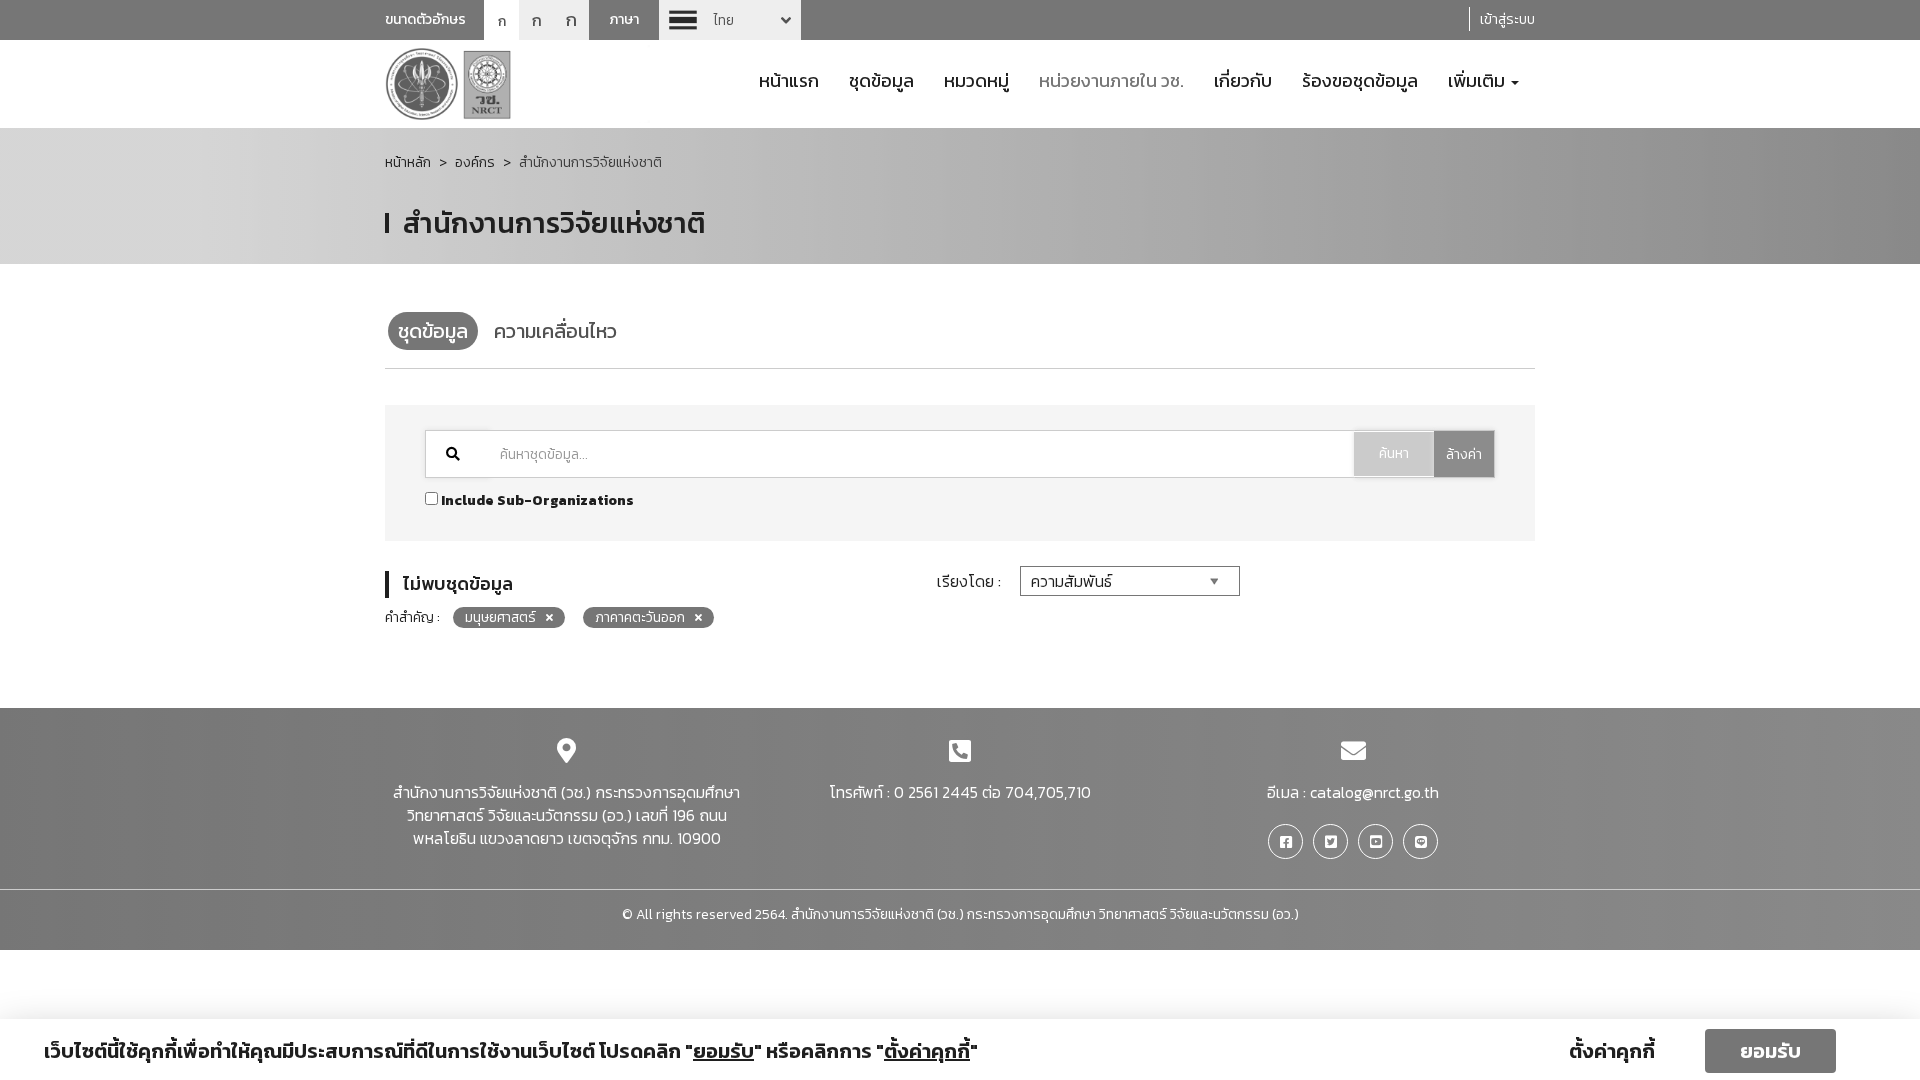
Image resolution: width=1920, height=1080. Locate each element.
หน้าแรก (789, 79)
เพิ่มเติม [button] (1478, 79)
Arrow (730, 20)
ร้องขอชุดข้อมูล (1360, 79)
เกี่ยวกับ (1243, 79)
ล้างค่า (1464, 454)
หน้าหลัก (408, 162)
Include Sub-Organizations (536, 500)
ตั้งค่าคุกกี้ (1612, 1051)
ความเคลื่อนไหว (555, 331)
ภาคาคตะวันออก (640, 617)
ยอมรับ (1770, 1051)
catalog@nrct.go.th (1374, 792)
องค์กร (475, 162)
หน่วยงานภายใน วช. (1111, 79)
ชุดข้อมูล (881, 79)
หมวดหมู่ (976, 79)
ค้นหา (1394, 453)
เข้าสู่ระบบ (1507, 19)
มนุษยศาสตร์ (500, 617)
